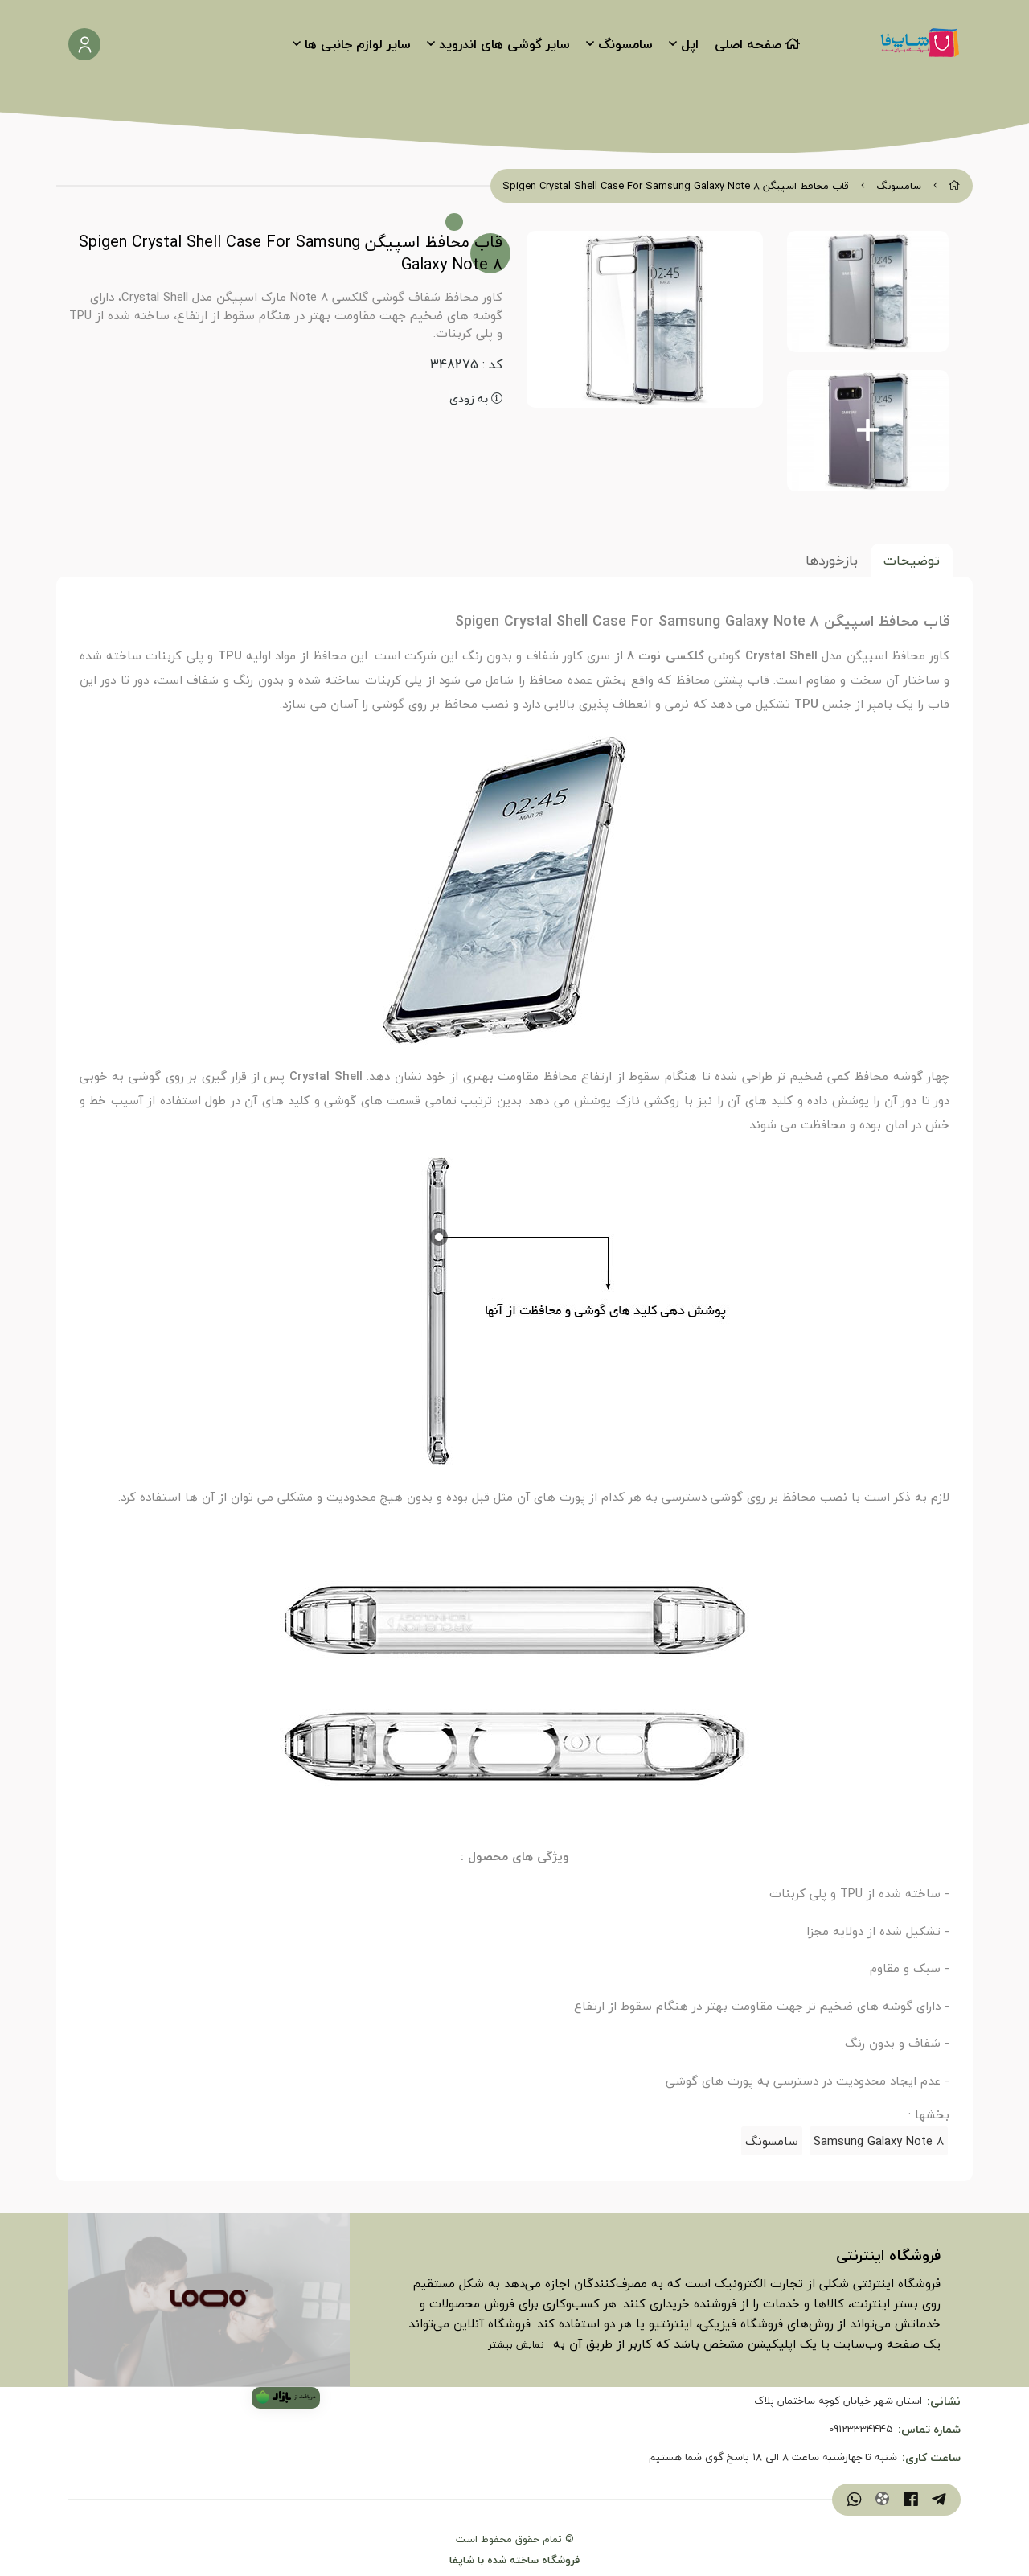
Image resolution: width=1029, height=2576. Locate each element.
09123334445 (861, 2430)
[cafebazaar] (286, 2398)
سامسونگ (625, 44)
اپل (690, 44)
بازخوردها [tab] (832, 560)
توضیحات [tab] (912, 560)
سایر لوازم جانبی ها (358, 44)
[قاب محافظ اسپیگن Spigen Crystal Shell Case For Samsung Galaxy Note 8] (209, 2300)
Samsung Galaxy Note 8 (879, 2141)
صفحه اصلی (748, 44)
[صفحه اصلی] (955, 186)
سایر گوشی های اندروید (504, 44)
